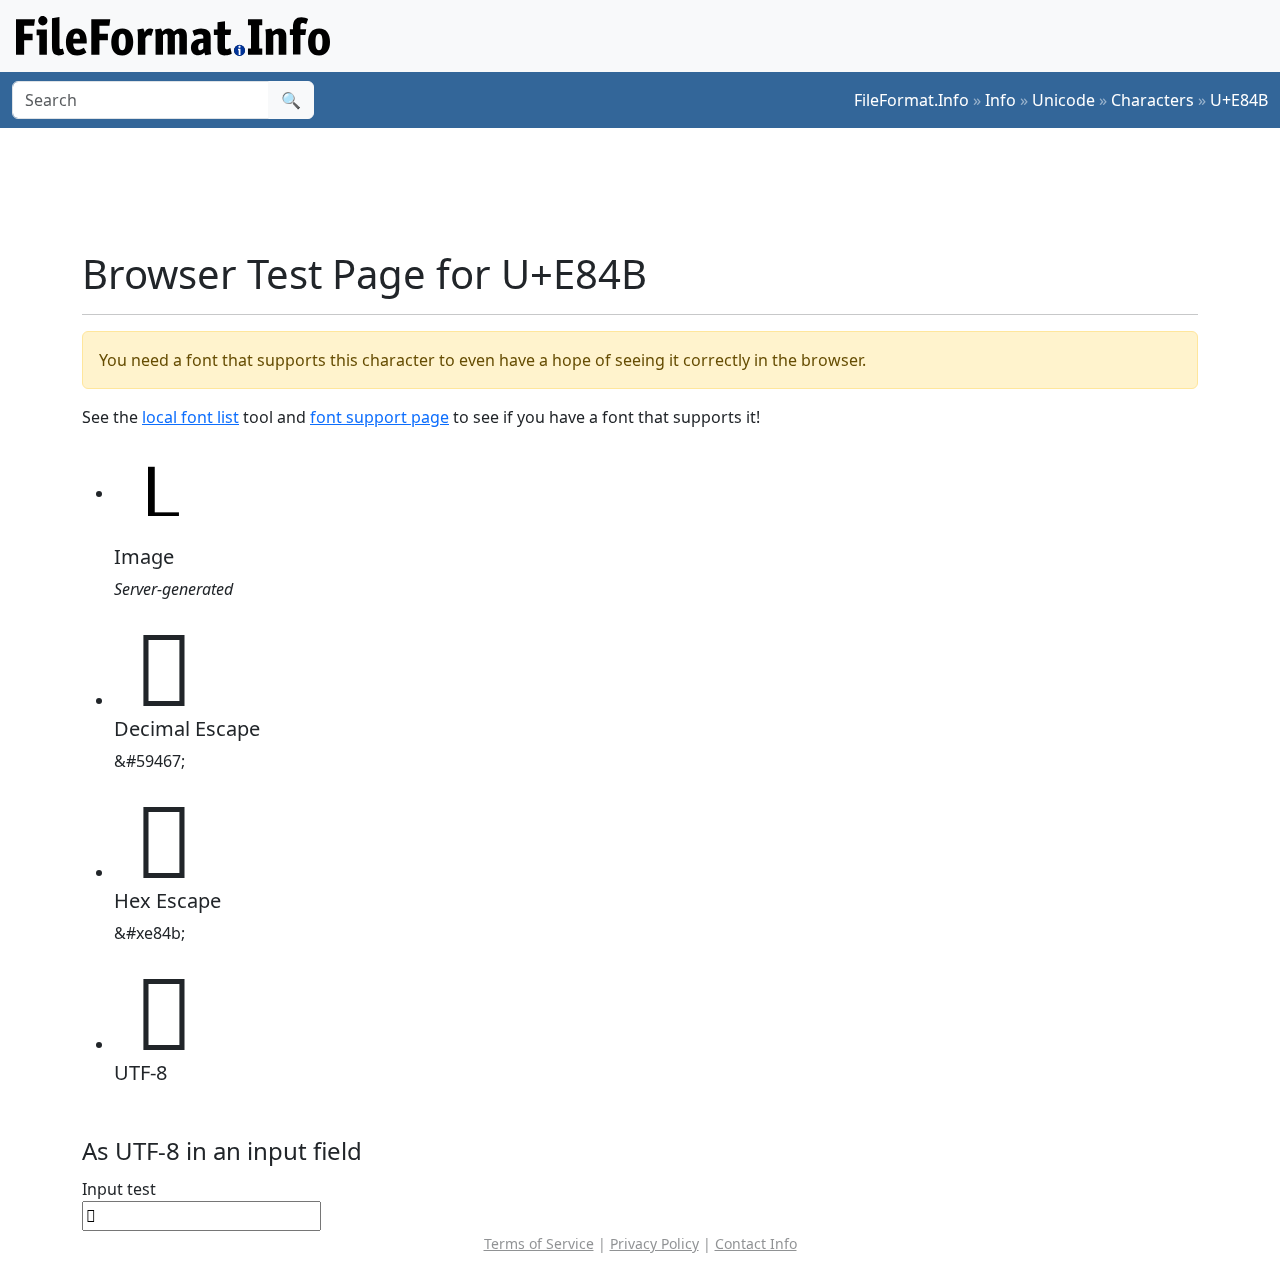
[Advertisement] (652, 189)
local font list (190, 417)
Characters (1152, 100)
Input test (119, 1189)
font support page (379, 417)
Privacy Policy (654, 1243)
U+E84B (1239, 100)
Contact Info (756, 1243)
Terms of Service (539, 1243)
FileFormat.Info (911, 100)
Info (1000, 100)
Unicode (1063, 100)
